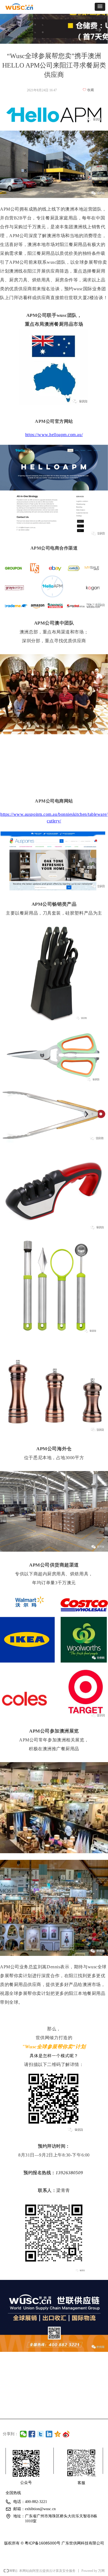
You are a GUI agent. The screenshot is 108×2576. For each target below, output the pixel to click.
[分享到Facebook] (32, 2434)
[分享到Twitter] (41, 2434)
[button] (100, 7)
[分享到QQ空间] (58, 2434)
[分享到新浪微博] (66, 2434)
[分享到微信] (23, 2434)
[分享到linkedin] (49, 2434)
